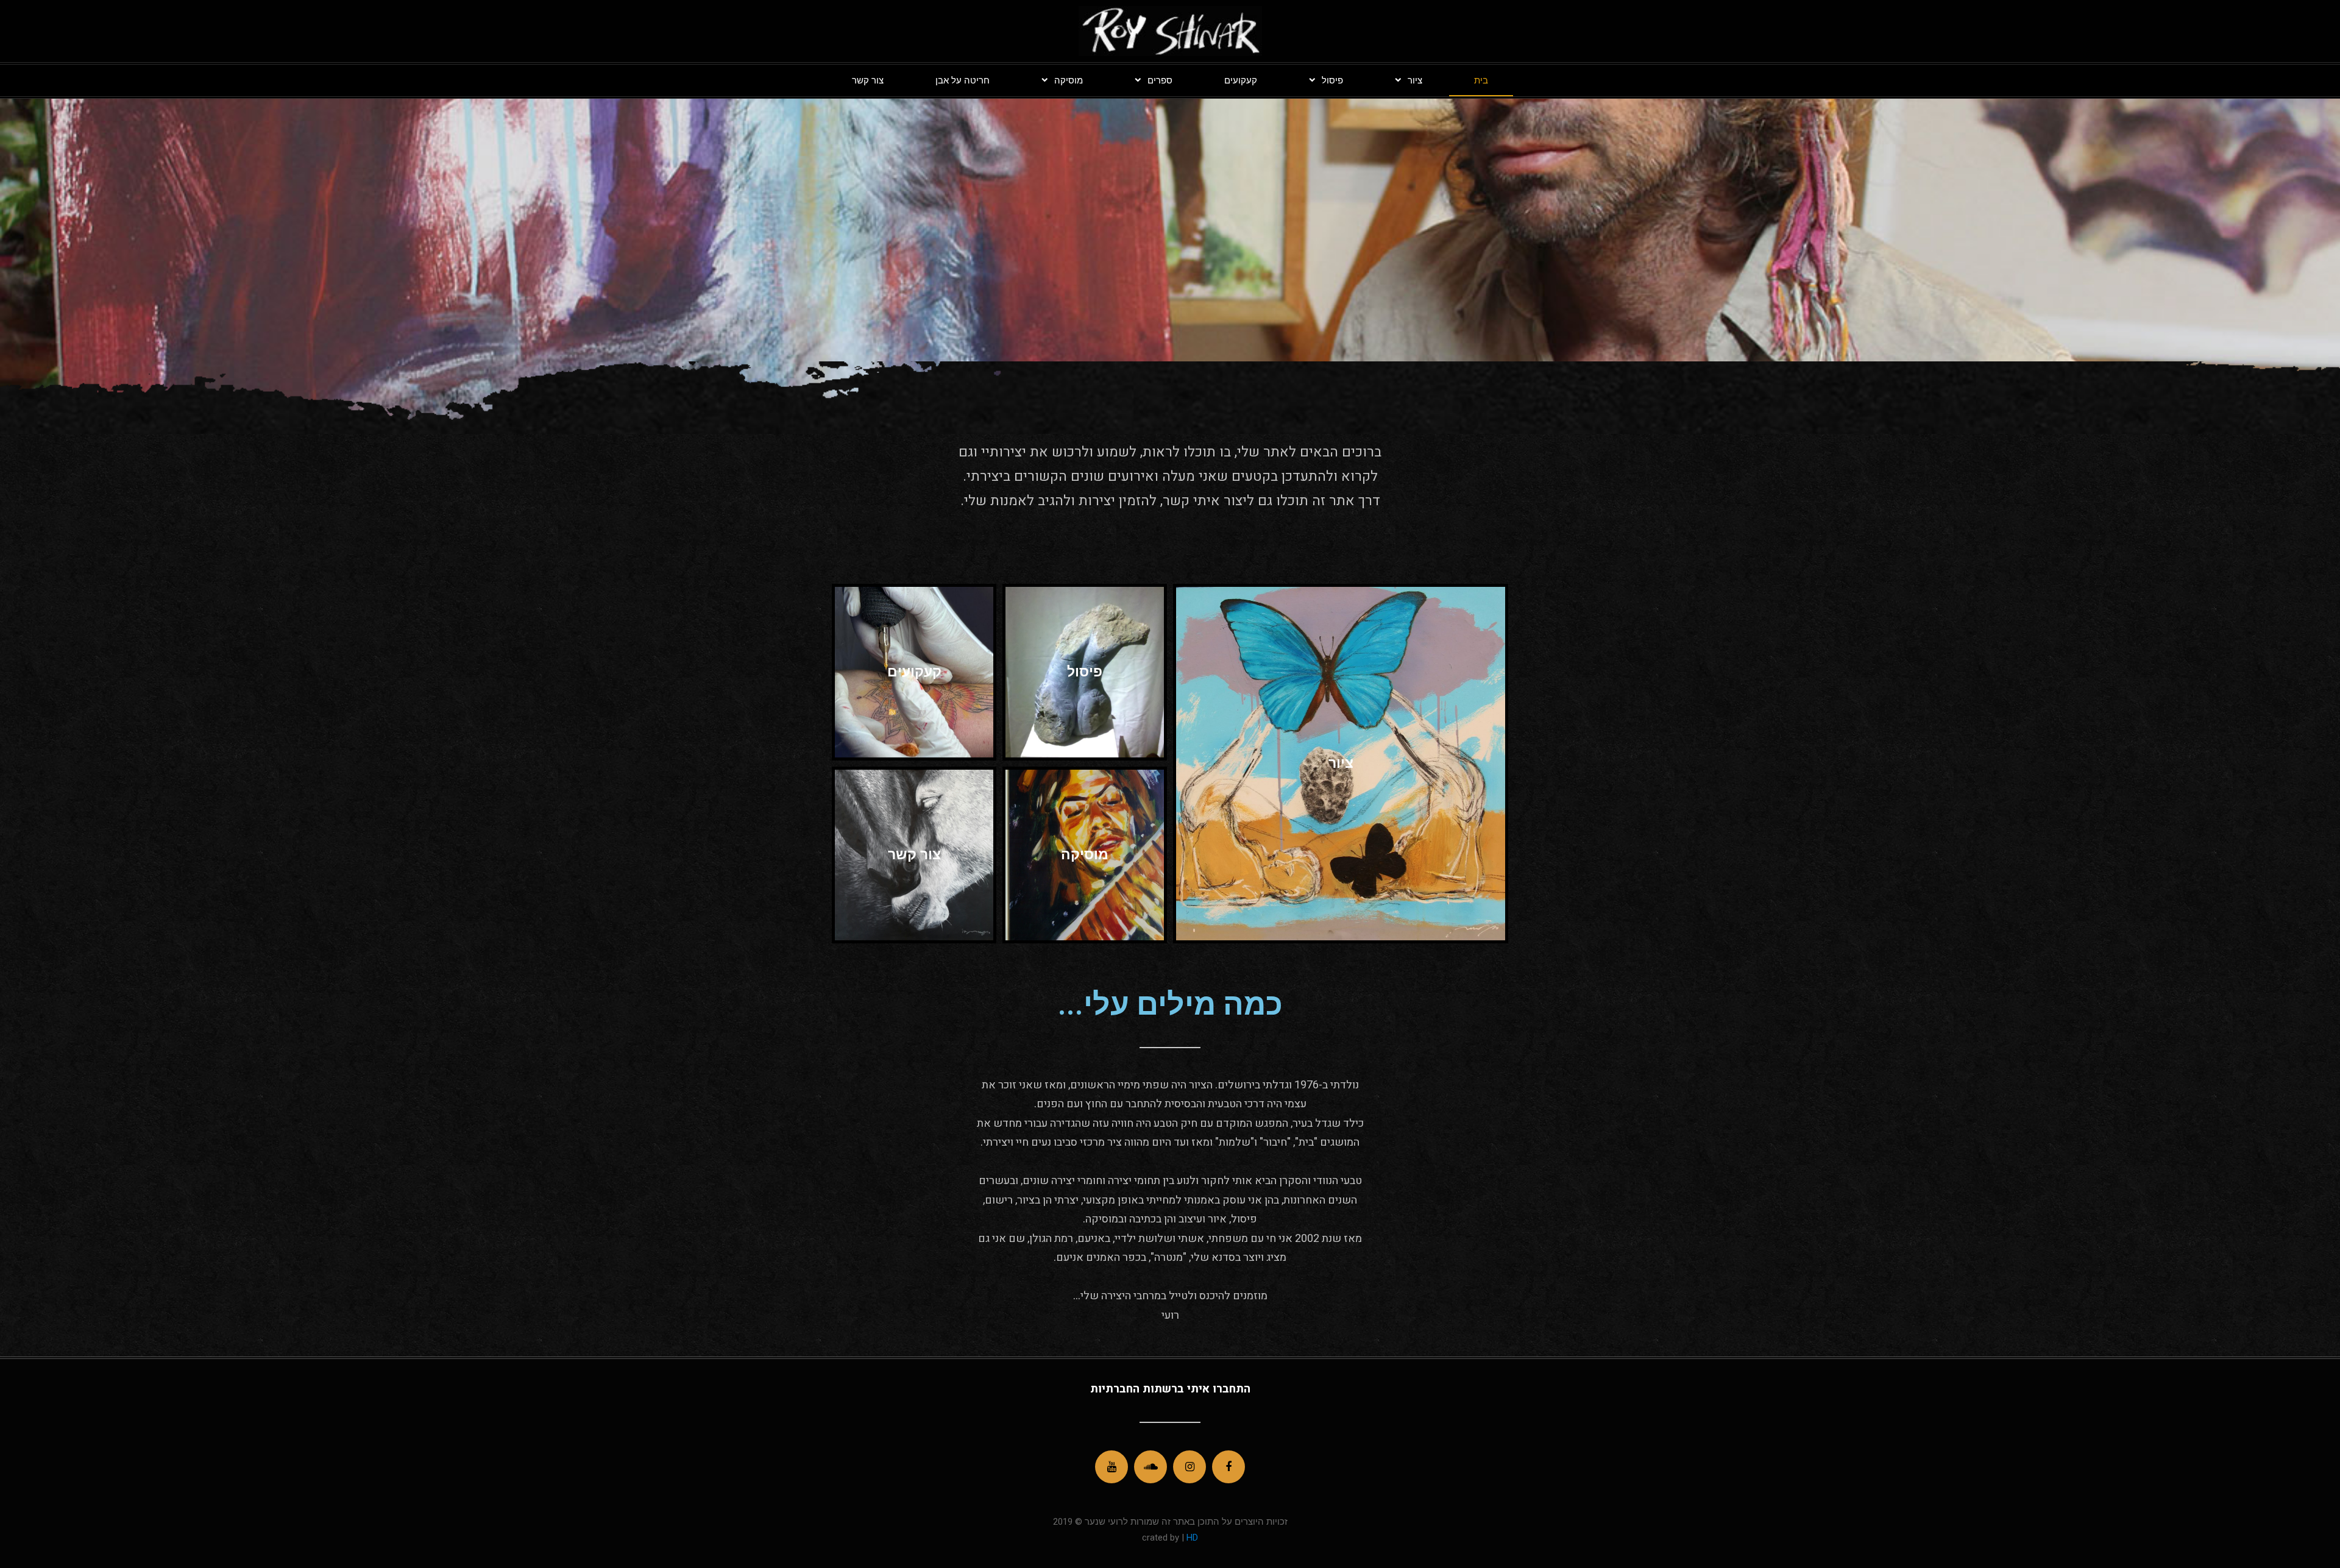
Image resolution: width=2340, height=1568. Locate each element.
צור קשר (868, 80)
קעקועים (1241, 80)
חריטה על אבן (963, 80)
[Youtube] (1111, 1467)
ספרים (1160, 80)
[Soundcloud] (1150, 1467)
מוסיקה (1069, 80)
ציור (1415, 80)
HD (1191, 1538)
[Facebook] (1228, 1467)
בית (1481, 80)
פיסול (1332, 80)
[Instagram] (1189, 1467)
